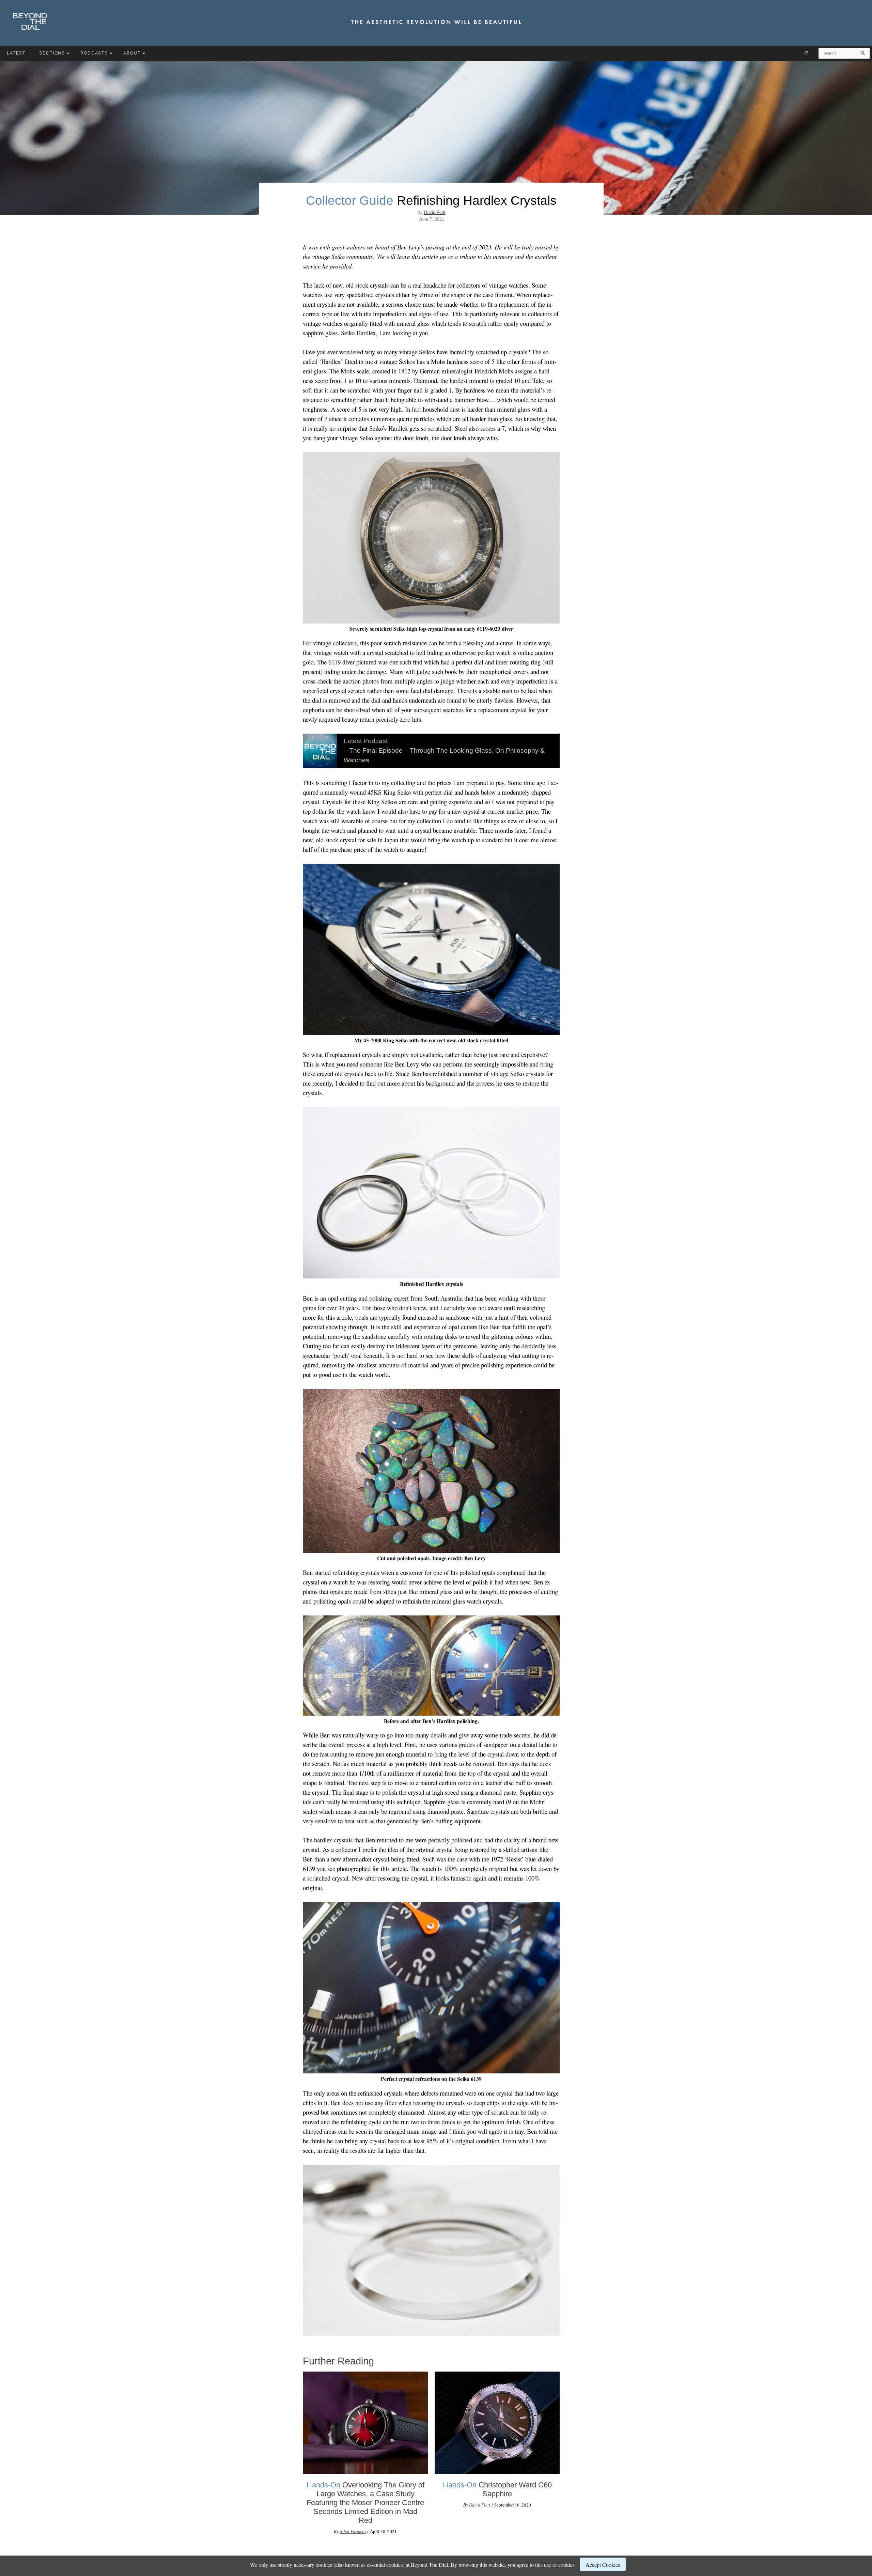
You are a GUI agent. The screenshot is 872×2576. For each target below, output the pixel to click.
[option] (365, 2456)
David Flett (435, 212)
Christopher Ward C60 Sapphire (497, 2489)
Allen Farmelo (353, 2531)
